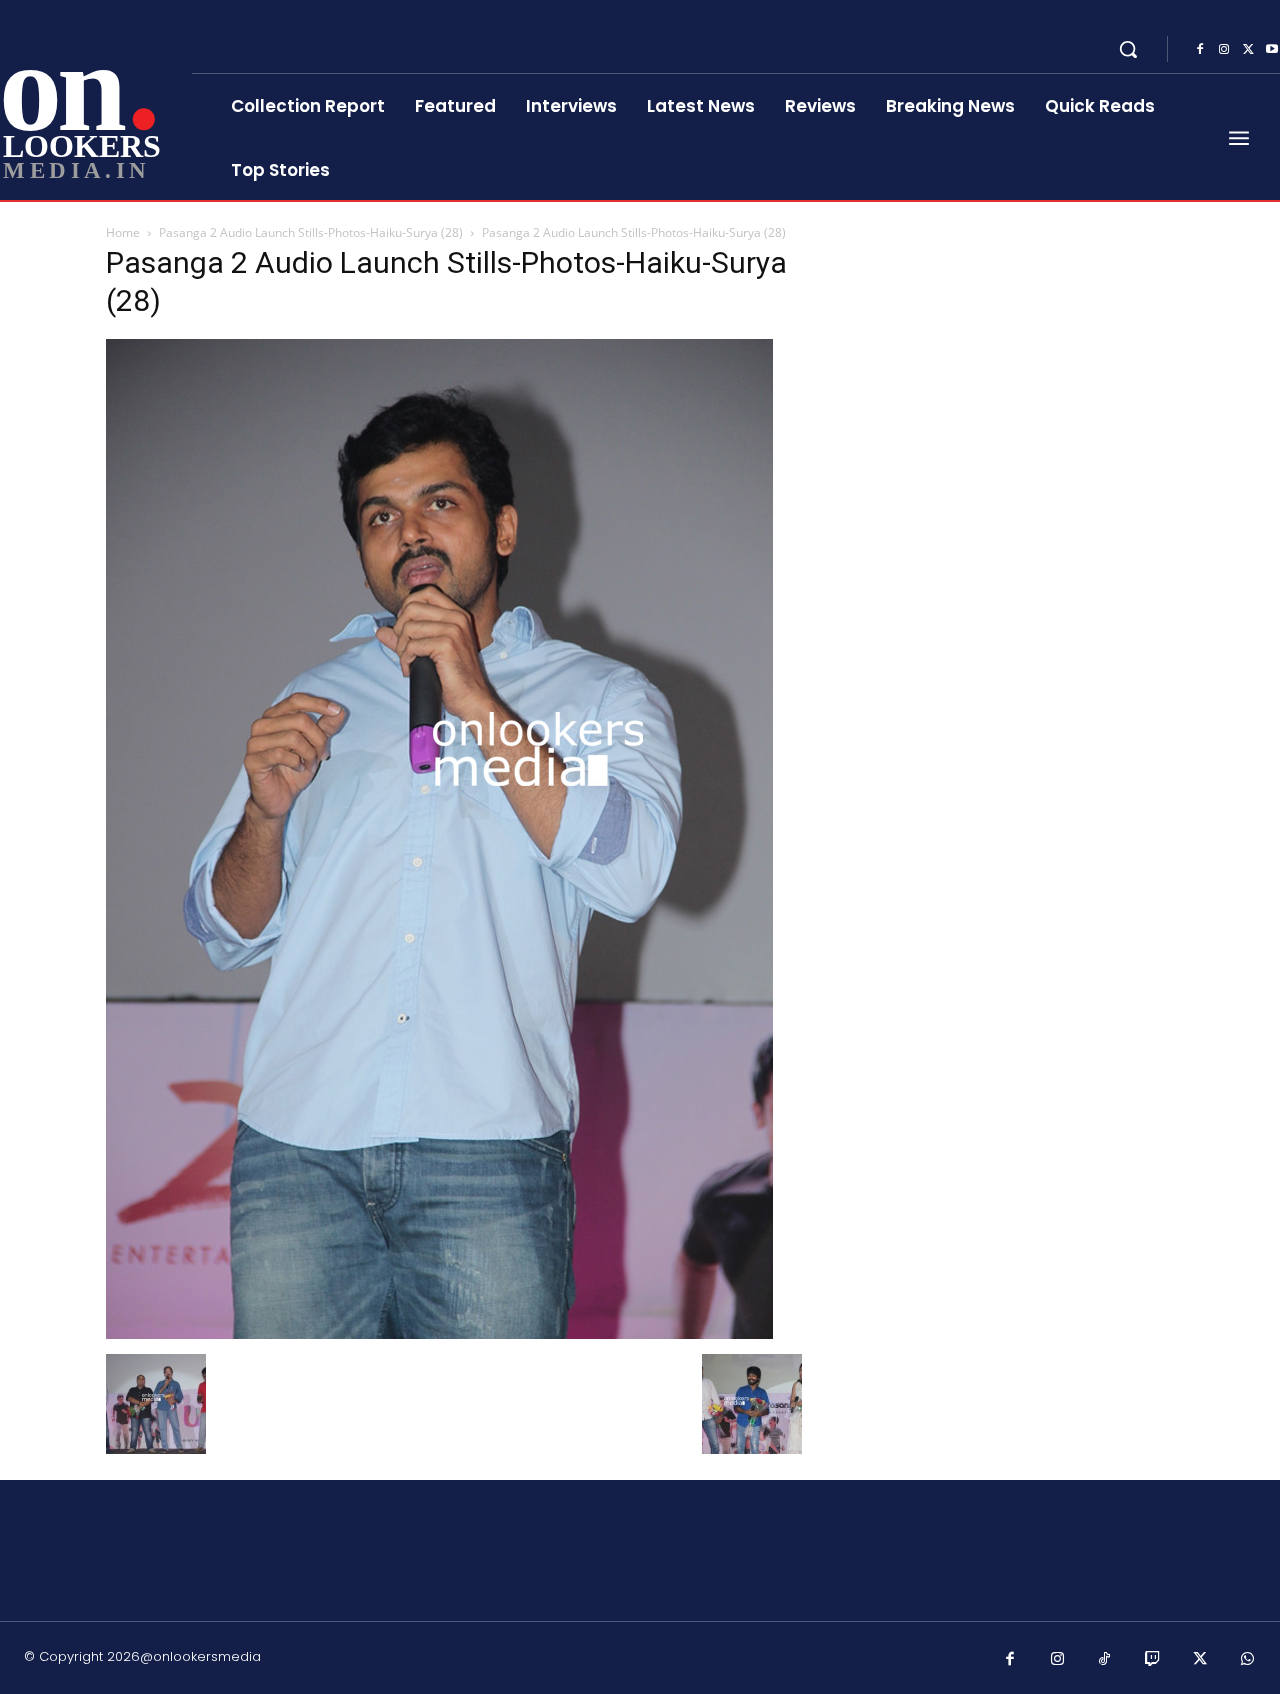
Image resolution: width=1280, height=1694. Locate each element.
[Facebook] (1200, 50)
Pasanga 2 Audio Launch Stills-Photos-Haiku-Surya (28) (311, 232)
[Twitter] (1248, 50)
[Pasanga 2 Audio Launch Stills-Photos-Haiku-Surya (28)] (439, 1333)
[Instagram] (1224, 50)
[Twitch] (1153, 1660)
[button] (1128, 49)
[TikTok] (1105, 1660)
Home (123, 232)
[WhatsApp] (1248, 1660)
